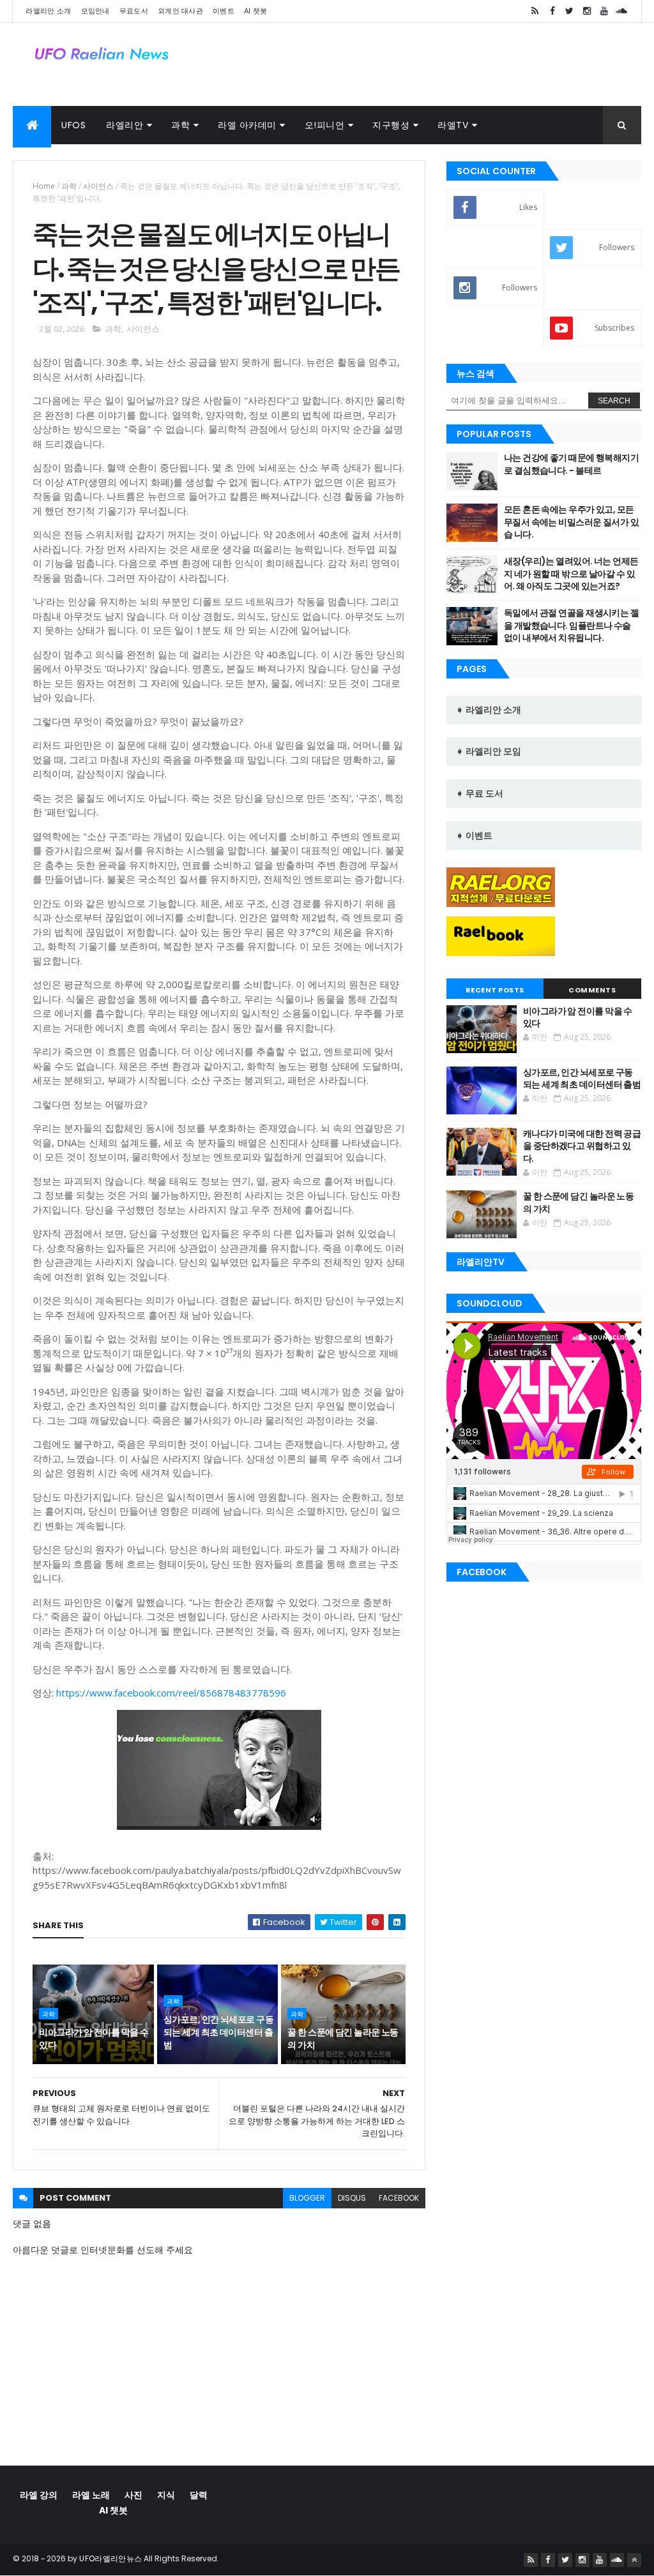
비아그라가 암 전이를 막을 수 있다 (94, 2039)
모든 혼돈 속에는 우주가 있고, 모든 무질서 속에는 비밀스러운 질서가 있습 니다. (571, 522)
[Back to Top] (634, 2560)
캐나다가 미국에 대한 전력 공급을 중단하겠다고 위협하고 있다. (582, 1146)
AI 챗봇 (256, 11)
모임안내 (95, 11)
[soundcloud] (621, 11)
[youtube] (604, 11)
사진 (133, 2495)
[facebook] (552, 11)
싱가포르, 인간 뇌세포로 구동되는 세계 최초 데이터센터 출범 (218, 2032)
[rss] (535, 11)
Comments (592, 990)
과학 (180, 125)
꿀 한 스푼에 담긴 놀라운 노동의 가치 (343, 2039)
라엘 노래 (91, 2495)
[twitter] (570, 11)
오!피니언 (325, 125)
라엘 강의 (39, 2495)
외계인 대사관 (180, 11)
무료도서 (134, 11)
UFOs (73, 125)
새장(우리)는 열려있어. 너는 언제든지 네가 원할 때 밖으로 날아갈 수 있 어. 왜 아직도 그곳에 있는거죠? (571, 573)
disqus (352, 2198)
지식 (166, 2495)
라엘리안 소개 (48, 11)
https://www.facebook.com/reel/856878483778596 (171, 1693)
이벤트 (224, 11)
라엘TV (453, 125)
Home (44, 186)
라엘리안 (125, 125)
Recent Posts (495, 990)
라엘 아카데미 (247, 125)
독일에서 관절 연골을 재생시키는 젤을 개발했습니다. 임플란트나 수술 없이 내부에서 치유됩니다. (571, 625)
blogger (307, 2198)
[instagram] (587, 11)
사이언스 (98, 186)
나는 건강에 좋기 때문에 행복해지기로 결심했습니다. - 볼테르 (571, 464)
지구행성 (391, 125)
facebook (399, 2198)
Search (614, 401)
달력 (199, 2495)
